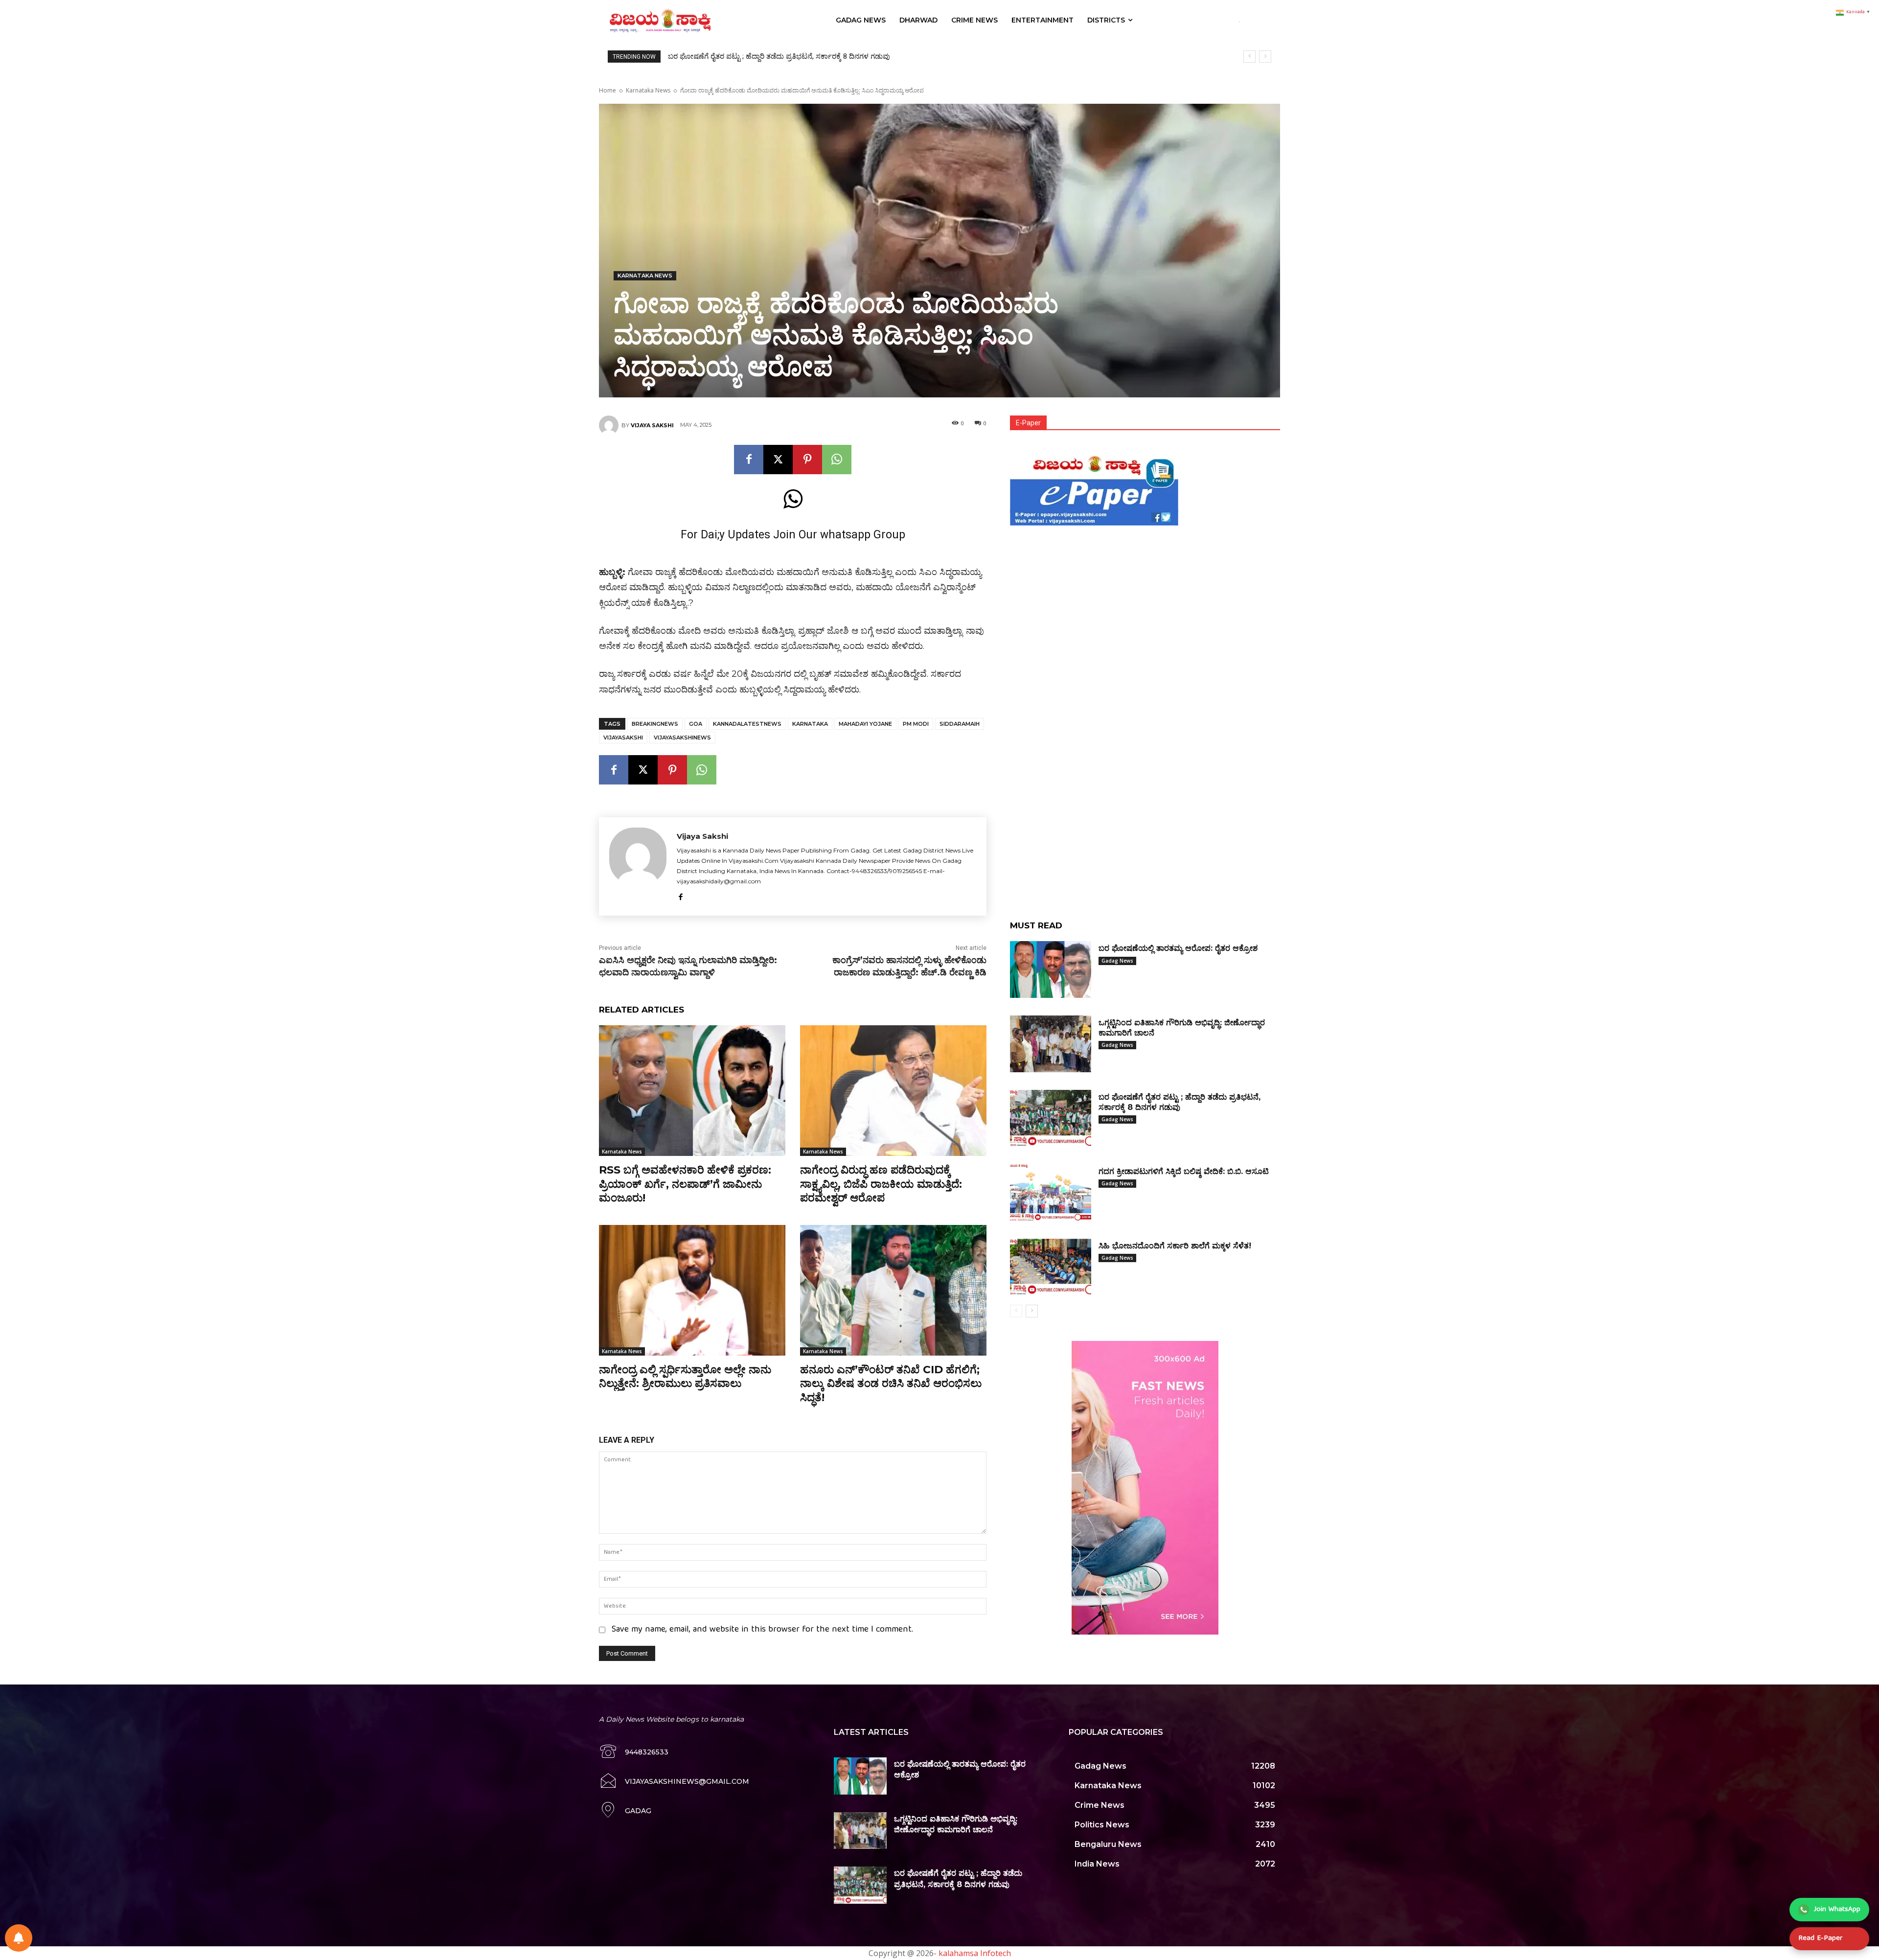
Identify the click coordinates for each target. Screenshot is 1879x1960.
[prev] (1249, 57)
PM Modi (916, 724)
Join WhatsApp (1837, 1910)
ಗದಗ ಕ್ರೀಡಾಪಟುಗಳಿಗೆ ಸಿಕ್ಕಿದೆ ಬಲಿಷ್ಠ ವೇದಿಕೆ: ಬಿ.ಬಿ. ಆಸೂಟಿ (1184, 1171)
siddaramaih (960, 724)
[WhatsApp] (837, 460)
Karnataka (810, 724)
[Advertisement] (1145, 598)
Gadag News (1117, 961)
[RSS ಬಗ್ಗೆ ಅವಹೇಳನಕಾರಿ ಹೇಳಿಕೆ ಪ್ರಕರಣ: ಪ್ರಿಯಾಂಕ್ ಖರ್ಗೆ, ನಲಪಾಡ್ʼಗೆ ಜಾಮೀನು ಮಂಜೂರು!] (692, 1091)
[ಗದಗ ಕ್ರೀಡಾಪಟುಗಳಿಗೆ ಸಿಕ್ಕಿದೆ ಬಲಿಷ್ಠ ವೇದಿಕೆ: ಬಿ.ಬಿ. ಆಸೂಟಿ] (1051, 1193)
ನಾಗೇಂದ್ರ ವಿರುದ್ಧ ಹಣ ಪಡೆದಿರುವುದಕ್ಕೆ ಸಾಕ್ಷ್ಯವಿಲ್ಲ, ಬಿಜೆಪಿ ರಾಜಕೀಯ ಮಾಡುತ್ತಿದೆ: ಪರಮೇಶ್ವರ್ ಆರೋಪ (881, 1184)
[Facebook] (749, 460)
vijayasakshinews (682, 738)
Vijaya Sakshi (652, 425)
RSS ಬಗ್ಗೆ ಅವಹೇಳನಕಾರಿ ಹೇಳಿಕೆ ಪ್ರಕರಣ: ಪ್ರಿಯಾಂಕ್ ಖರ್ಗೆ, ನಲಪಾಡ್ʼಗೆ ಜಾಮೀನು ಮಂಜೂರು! (685, 1184)
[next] (1265, 57)
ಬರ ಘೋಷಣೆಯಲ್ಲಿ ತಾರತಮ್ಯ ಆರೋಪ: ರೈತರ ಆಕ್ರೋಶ (1178, 948)
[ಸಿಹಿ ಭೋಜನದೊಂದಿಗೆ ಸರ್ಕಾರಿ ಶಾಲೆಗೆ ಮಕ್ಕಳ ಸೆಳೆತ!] (1051, 1267)
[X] (778, 460)
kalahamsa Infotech (975, 1953)
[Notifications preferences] (19, 1938)
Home (607, 90)
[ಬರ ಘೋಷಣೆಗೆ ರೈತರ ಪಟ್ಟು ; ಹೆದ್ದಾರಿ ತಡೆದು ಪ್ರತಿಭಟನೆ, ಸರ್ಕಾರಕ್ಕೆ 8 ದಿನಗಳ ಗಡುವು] (1051, 1118)
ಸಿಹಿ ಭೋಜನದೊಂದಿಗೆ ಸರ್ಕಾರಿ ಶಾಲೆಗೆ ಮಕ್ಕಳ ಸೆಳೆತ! (741, 56)
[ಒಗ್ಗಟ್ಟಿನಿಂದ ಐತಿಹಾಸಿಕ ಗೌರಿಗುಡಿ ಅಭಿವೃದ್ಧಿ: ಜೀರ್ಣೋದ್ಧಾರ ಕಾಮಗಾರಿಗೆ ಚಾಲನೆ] (1051, 1044)
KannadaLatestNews (747, 724)
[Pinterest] (807, 460)
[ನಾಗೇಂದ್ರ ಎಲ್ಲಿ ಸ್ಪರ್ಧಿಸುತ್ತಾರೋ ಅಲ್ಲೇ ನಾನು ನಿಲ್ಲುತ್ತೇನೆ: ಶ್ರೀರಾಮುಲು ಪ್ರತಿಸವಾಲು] (692, 1290)
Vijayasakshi (623, 738)
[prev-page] (1016, 1311)
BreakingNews (655, 724)
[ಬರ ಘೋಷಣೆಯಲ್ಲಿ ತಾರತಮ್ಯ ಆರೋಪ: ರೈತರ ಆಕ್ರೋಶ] (1051, 969)
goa (696, 724)
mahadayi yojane (865, 724)
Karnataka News (648, 90)
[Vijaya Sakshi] (610, 425)
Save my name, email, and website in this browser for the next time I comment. (762, 1630)
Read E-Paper (1820, 1938)
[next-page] (1032, 1311)
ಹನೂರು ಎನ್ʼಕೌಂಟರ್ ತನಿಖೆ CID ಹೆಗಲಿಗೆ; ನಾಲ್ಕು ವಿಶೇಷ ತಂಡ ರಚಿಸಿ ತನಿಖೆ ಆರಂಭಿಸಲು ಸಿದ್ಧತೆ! (891, 1384)
